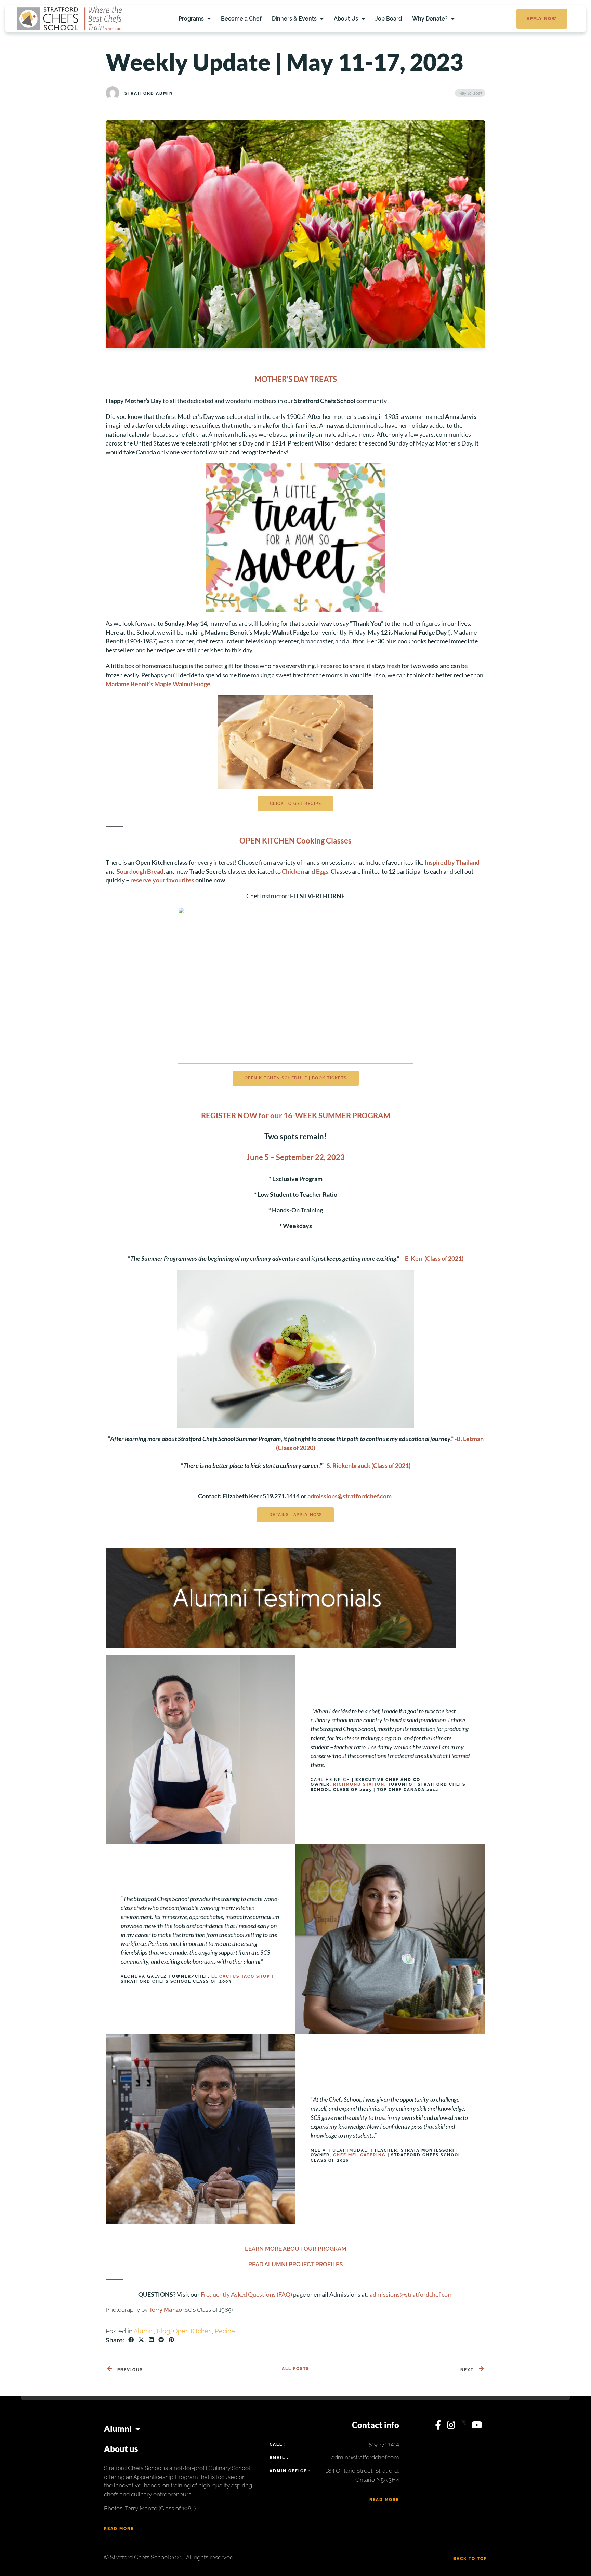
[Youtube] (477, 2427)
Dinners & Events (294, 19)
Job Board (389, 19)
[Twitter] (465, 2427)
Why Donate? (430, 19)
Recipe (225, 2331)
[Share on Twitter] (141, 2340)
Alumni (144, 2331)
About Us (346, 19)
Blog (163, 2331)
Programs (191, 19)
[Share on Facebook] (131, 2340)
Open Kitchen (192, 2331)
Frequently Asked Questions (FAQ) (246, 2294)
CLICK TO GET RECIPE (296, 804)
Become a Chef (241, 19)
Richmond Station (359, 1784)
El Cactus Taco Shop (241, 1976)
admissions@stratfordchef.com (350, 1496)
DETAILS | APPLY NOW (296, 1515)
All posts (295, 2369)
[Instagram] (452, 2427)
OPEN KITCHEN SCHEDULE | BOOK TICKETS (296, 1078)
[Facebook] (439, 2427)
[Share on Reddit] (161, 2340)
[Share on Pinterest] (171, 2340)
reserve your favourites (162, 880)
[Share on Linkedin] (151, 2340)
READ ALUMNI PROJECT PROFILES (295, 2264)
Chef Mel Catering (359, 2155)
